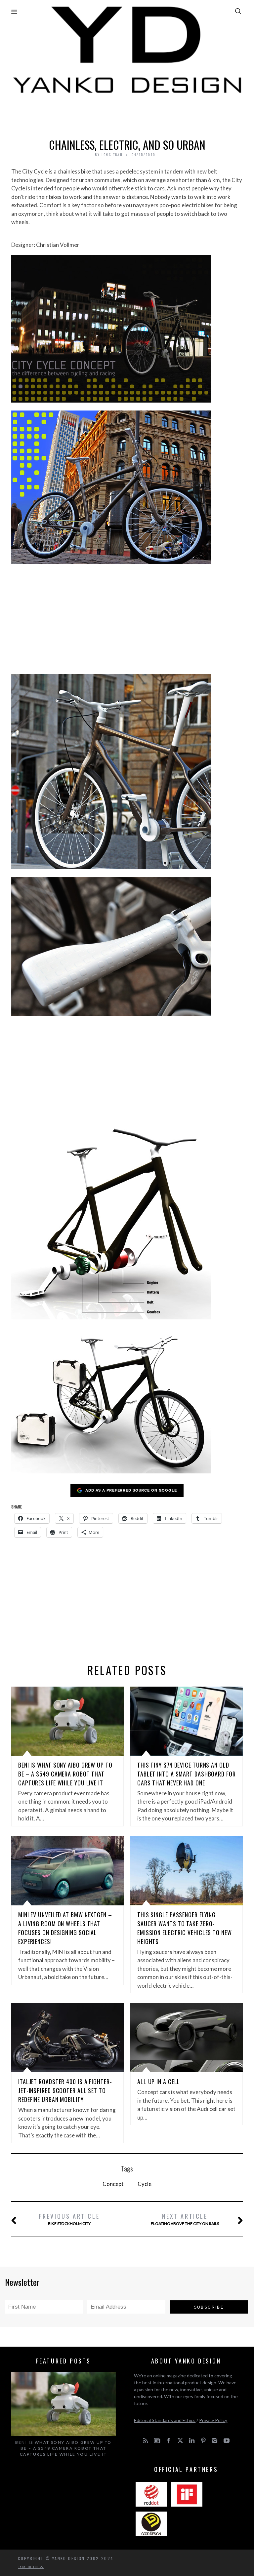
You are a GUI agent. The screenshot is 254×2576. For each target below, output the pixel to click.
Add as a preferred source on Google (131, 1490)
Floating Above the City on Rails (185, 2219)
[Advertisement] (127, 114)
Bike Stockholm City (69, 2219)
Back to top (29, 2567)
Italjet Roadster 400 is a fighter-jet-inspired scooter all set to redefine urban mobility (65, 2090)
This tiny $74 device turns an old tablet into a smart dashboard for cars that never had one (187, 1774)
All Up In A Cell (159, 2082)
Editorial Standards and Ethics (165, 2420)
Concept (113, 2184)
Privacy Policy (213, 2420)
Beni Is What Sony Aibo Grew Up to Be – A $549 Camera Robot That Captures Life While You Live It (65, 1774)
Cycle (145, 2184)
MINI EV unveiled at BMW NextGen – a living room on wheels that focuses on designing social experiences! (65, 1928)
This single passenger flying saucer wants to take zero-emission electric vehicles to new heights (185, 1928)
